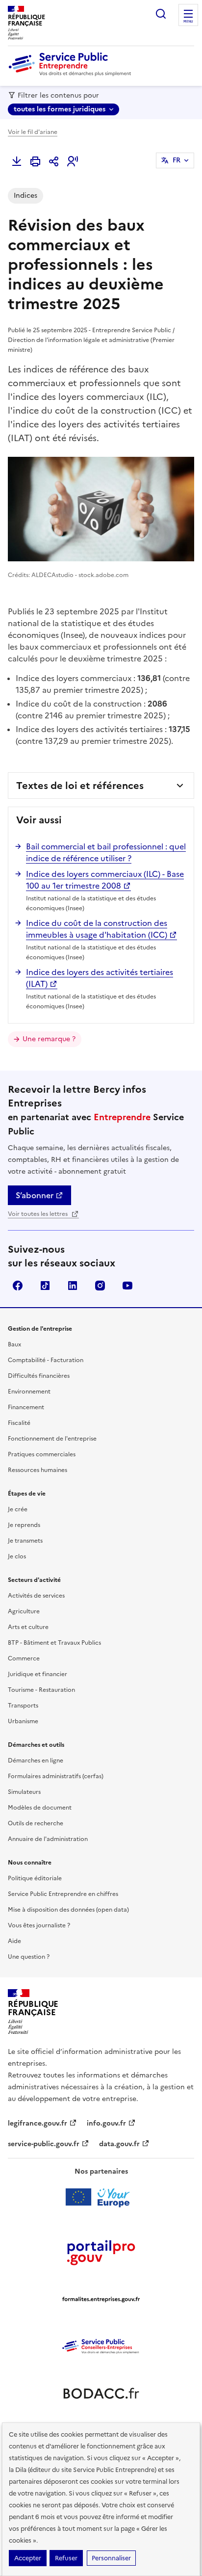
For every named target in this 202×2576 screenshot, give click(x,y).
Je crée (18, 1509)
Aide (14, 1941)
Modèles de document (40, 1808)
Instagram (100, 1286)
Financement (26, 1407)
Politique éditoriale (35, 1878)
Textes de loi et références (80, 786)
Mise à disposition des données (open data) (68, 1910)
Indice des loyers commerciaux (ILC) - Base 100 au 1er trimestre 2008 (105, 880)
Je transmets (25, 1541)
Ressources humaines (38, 1470)
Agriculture (24, 1611)
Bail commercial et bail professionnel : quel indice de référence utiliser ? (106, 852)
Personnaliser (111, 2558)
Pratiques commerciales (42, 1454)
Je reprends (24, 1525)
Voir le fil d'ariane (33, 132)
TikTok (45, 1286)
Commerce (24, 1658)
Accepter (28, 2558)
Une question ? (29, 1957)
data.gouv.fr (119, 2144)
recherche (161, 14)
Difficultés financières (39, 1376)
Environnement (29, 1392)
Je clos (17, 1556)
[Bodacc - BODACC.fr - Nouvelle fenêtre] (101, 2393)
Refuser (66, 2558)
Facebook (18, 1286)
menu (188, 22)
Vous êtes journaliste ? (39, 1925)
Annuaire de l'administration (48, 1839)
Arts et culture (28, 1627)
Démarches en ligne (36, 1761)
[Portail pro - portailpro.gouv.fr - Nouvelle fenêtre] (101, 2252)
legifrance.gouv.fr (38, 2123)
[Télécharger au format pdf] (17, 161)
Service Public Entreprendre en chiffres (63, 1894)
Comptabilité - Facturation (46, 1360)
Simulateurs (24, 1792)
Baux (14, 1344)
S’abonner (35, 1195)
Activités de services (36, 1596)
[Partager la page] (54, 161)
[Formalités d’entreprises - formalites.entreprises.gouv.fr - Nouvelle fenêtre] (101, 2299)
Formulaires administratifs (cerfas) (56, 1776)
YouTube (127, 1286)
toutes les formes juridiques (60, 109)
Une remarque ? (49, 1039)
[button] (73, 161)
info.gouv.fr (106, 2123)
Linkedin (73, 1286)
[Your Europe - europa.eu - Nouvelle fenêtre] (101, 2197)
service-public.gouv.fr (44, 2144)
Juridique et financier (38, 1674)
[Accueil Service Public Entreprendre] (72, 74)
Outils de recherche (36, 1823)
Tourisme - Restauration (41, 1690)
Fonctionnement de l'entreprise (52, 1439)
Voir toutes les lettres (38, 1214)
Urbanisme (23, 1721)
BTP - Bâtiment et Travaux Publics (54, 1643)
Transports (23, 1706)
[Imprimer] (35, 161)
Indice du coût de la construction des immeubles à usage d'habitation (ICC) (97, 929)
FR (177, 160)
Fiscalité (19, 1423)
